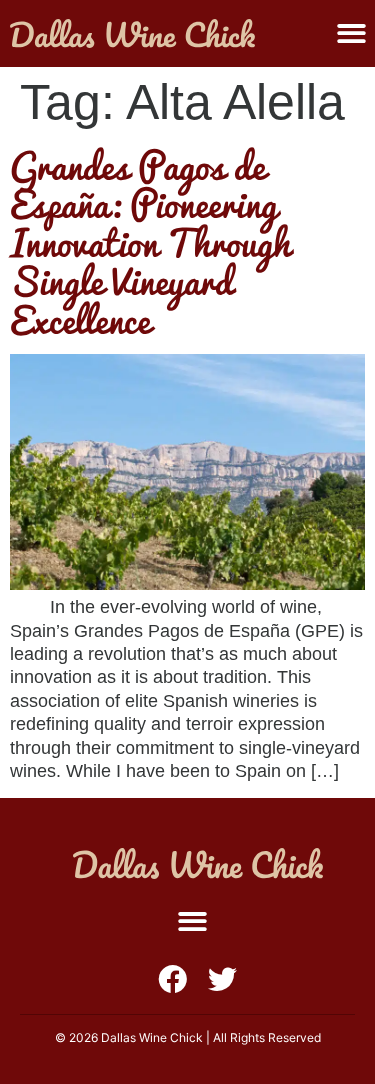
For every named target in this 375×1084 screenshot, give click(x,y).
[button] (351, 33)
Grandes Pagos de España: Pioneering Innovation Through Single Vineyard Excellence (150, 242)
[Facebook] (172, 979)
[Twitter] (222, 979)
